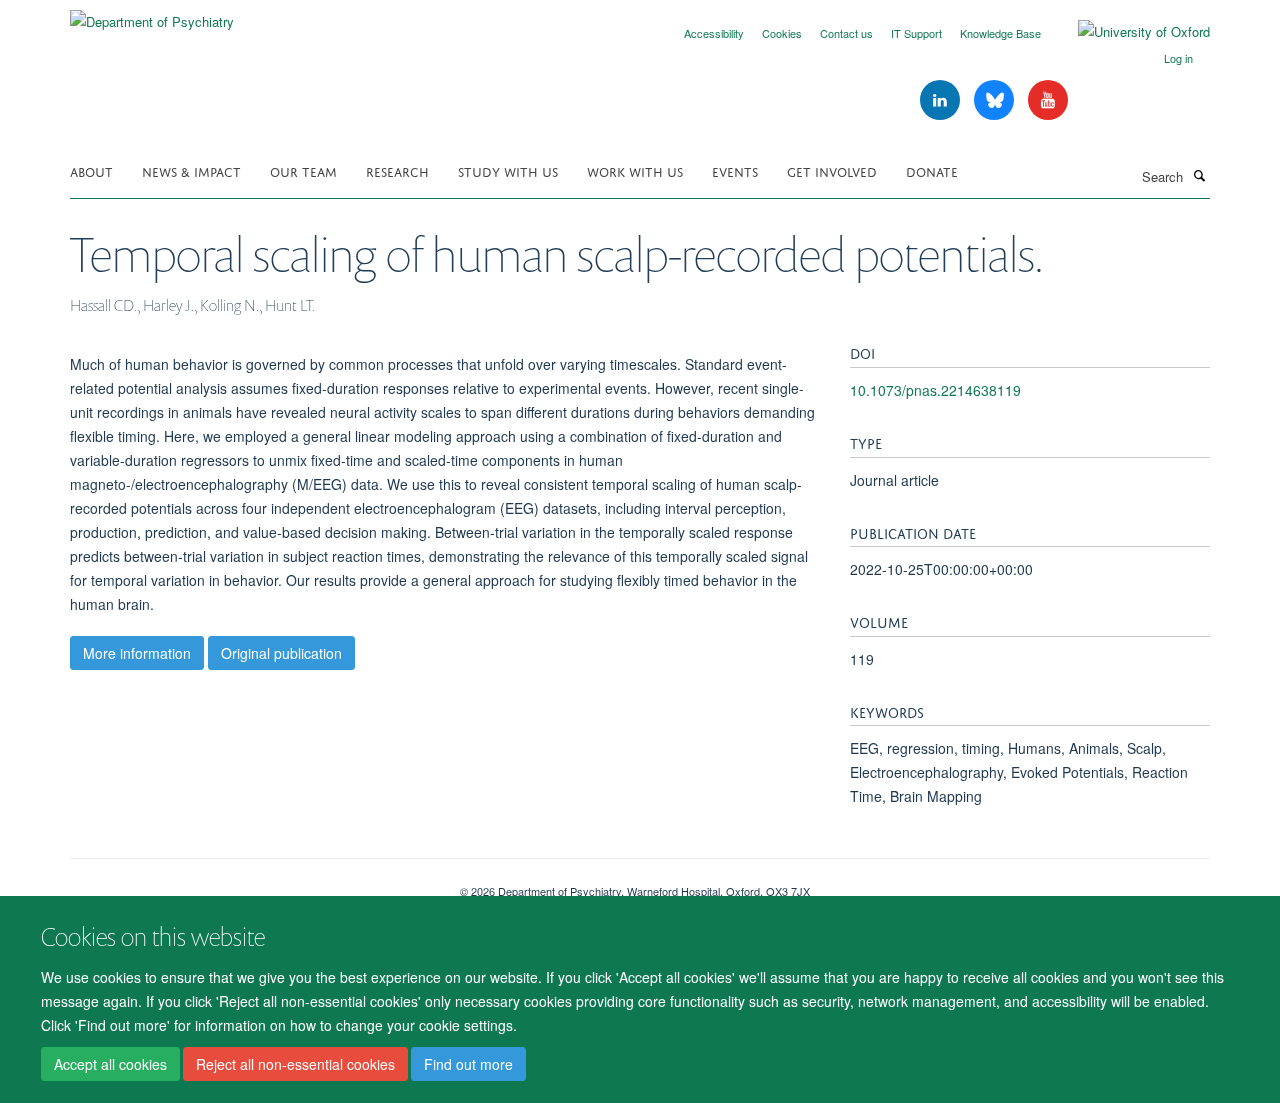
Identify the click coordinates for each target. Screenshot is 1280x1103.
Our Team (303, 170)
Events (735, 170)
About (91, 170)
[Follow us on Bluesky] (996, 100)
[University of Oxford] (1129, 32)
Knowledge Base (1000, 33)
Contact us (846, 33)
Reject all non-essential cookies (295, 1064)
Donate (932, 170)
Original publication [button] (281, 653)
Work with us (635, 170)
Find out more (468, 1064)
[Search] (1199, 175)
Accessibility (714, 33)
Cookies (782, 33)
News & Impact (191, 170)
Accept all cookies (110, 1064)
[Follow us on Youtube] (1048, 100)
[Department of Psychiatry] (152, 14)
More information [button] (137, 653)
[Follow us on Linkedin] (942, 100)
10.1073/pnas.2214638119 (935, 390)
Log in (1178, 58)
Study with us (508, 170)
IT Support (916, 33)
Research (397, 170)
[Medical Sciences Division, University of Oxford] (250, 884)
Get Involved (832, 170)
